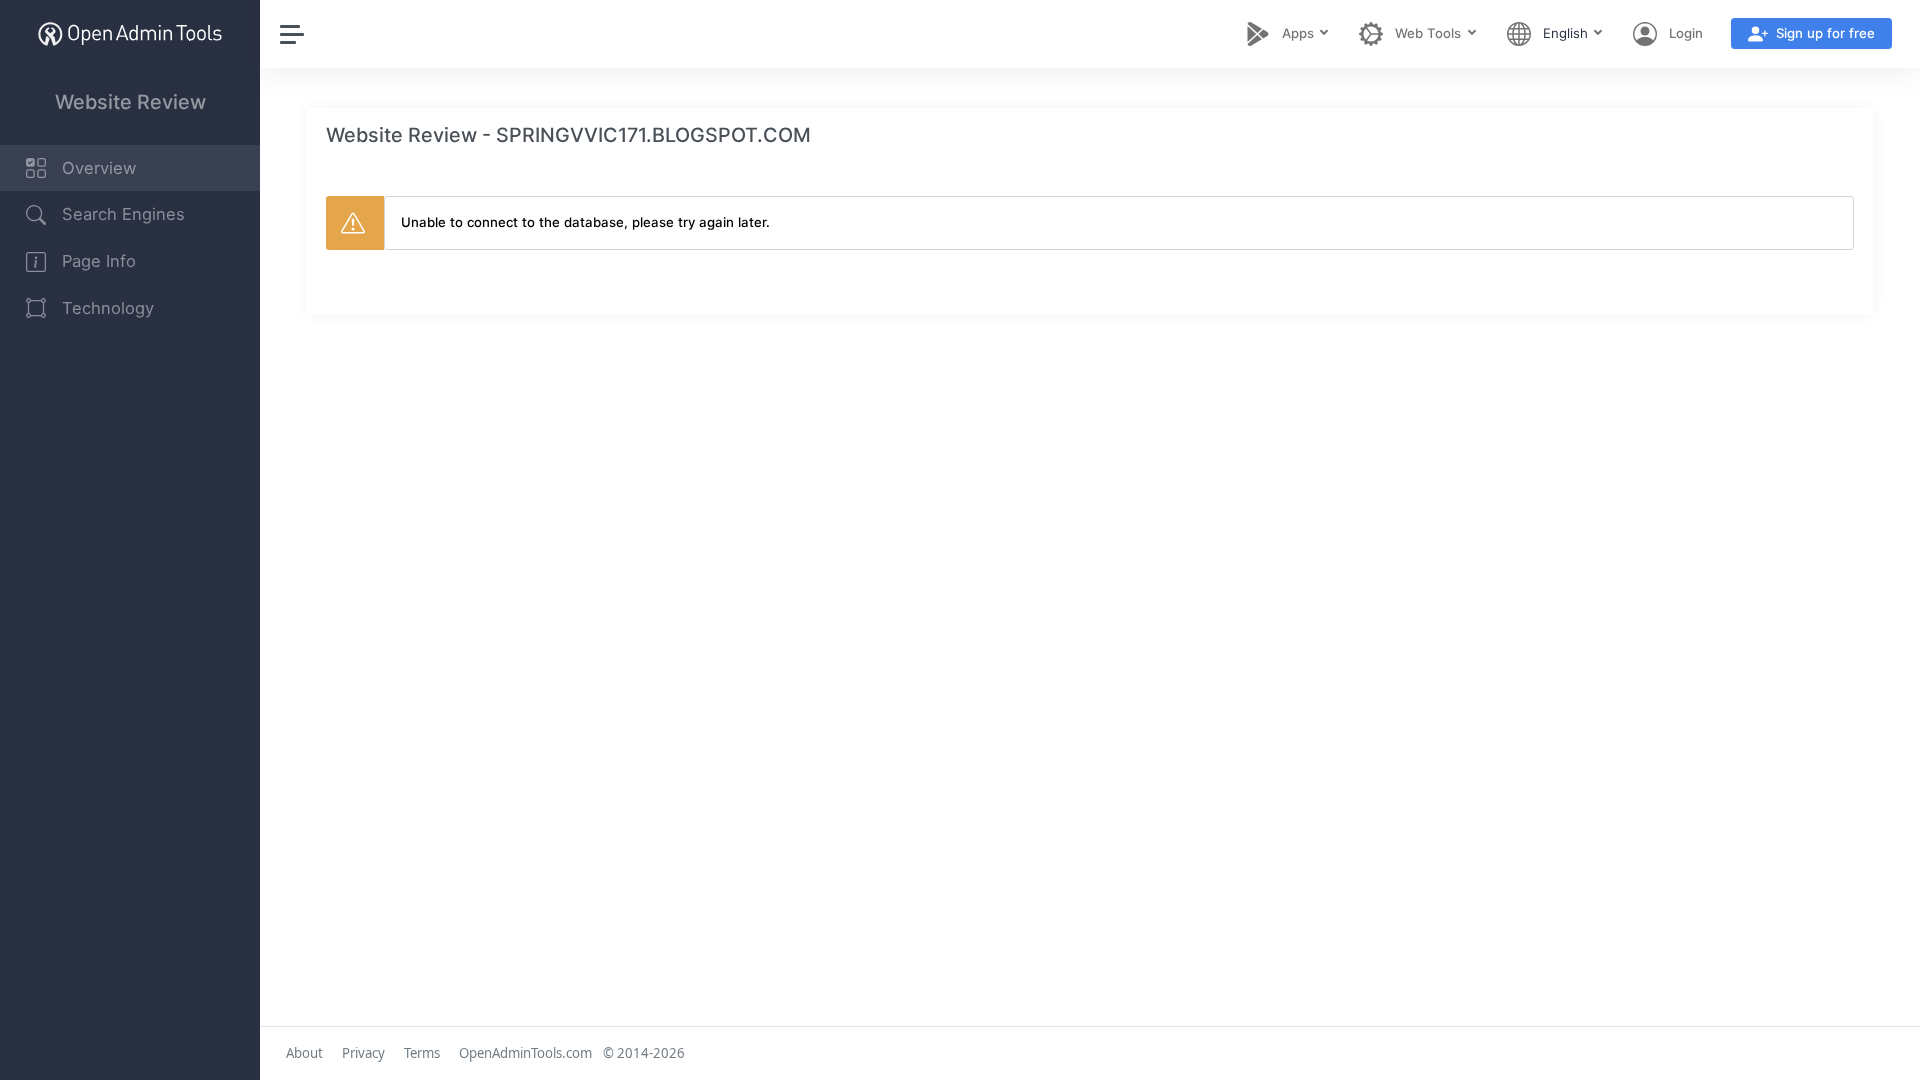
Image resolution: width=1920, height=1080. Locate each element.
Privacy (363, 1053)
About (304, 1053)
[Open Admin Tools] (130, 33)
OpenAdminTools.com (525, 1053)
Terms (422, 1053)
